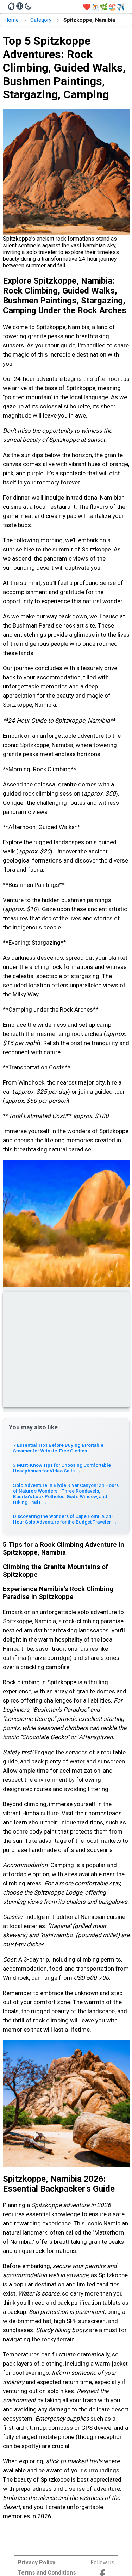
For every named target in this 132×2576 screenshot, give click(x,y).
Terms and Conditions (47, 2573)
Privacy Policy (36, 2562)
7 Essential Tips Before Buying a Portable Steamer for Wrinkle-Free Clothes (58, 1448)
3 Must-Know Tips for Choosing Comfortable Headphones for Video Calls (62, 1468)
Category (41, 20)
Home (11, 20)
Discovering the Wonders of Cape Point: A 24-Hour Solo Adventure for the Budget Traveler (65, 1519)
